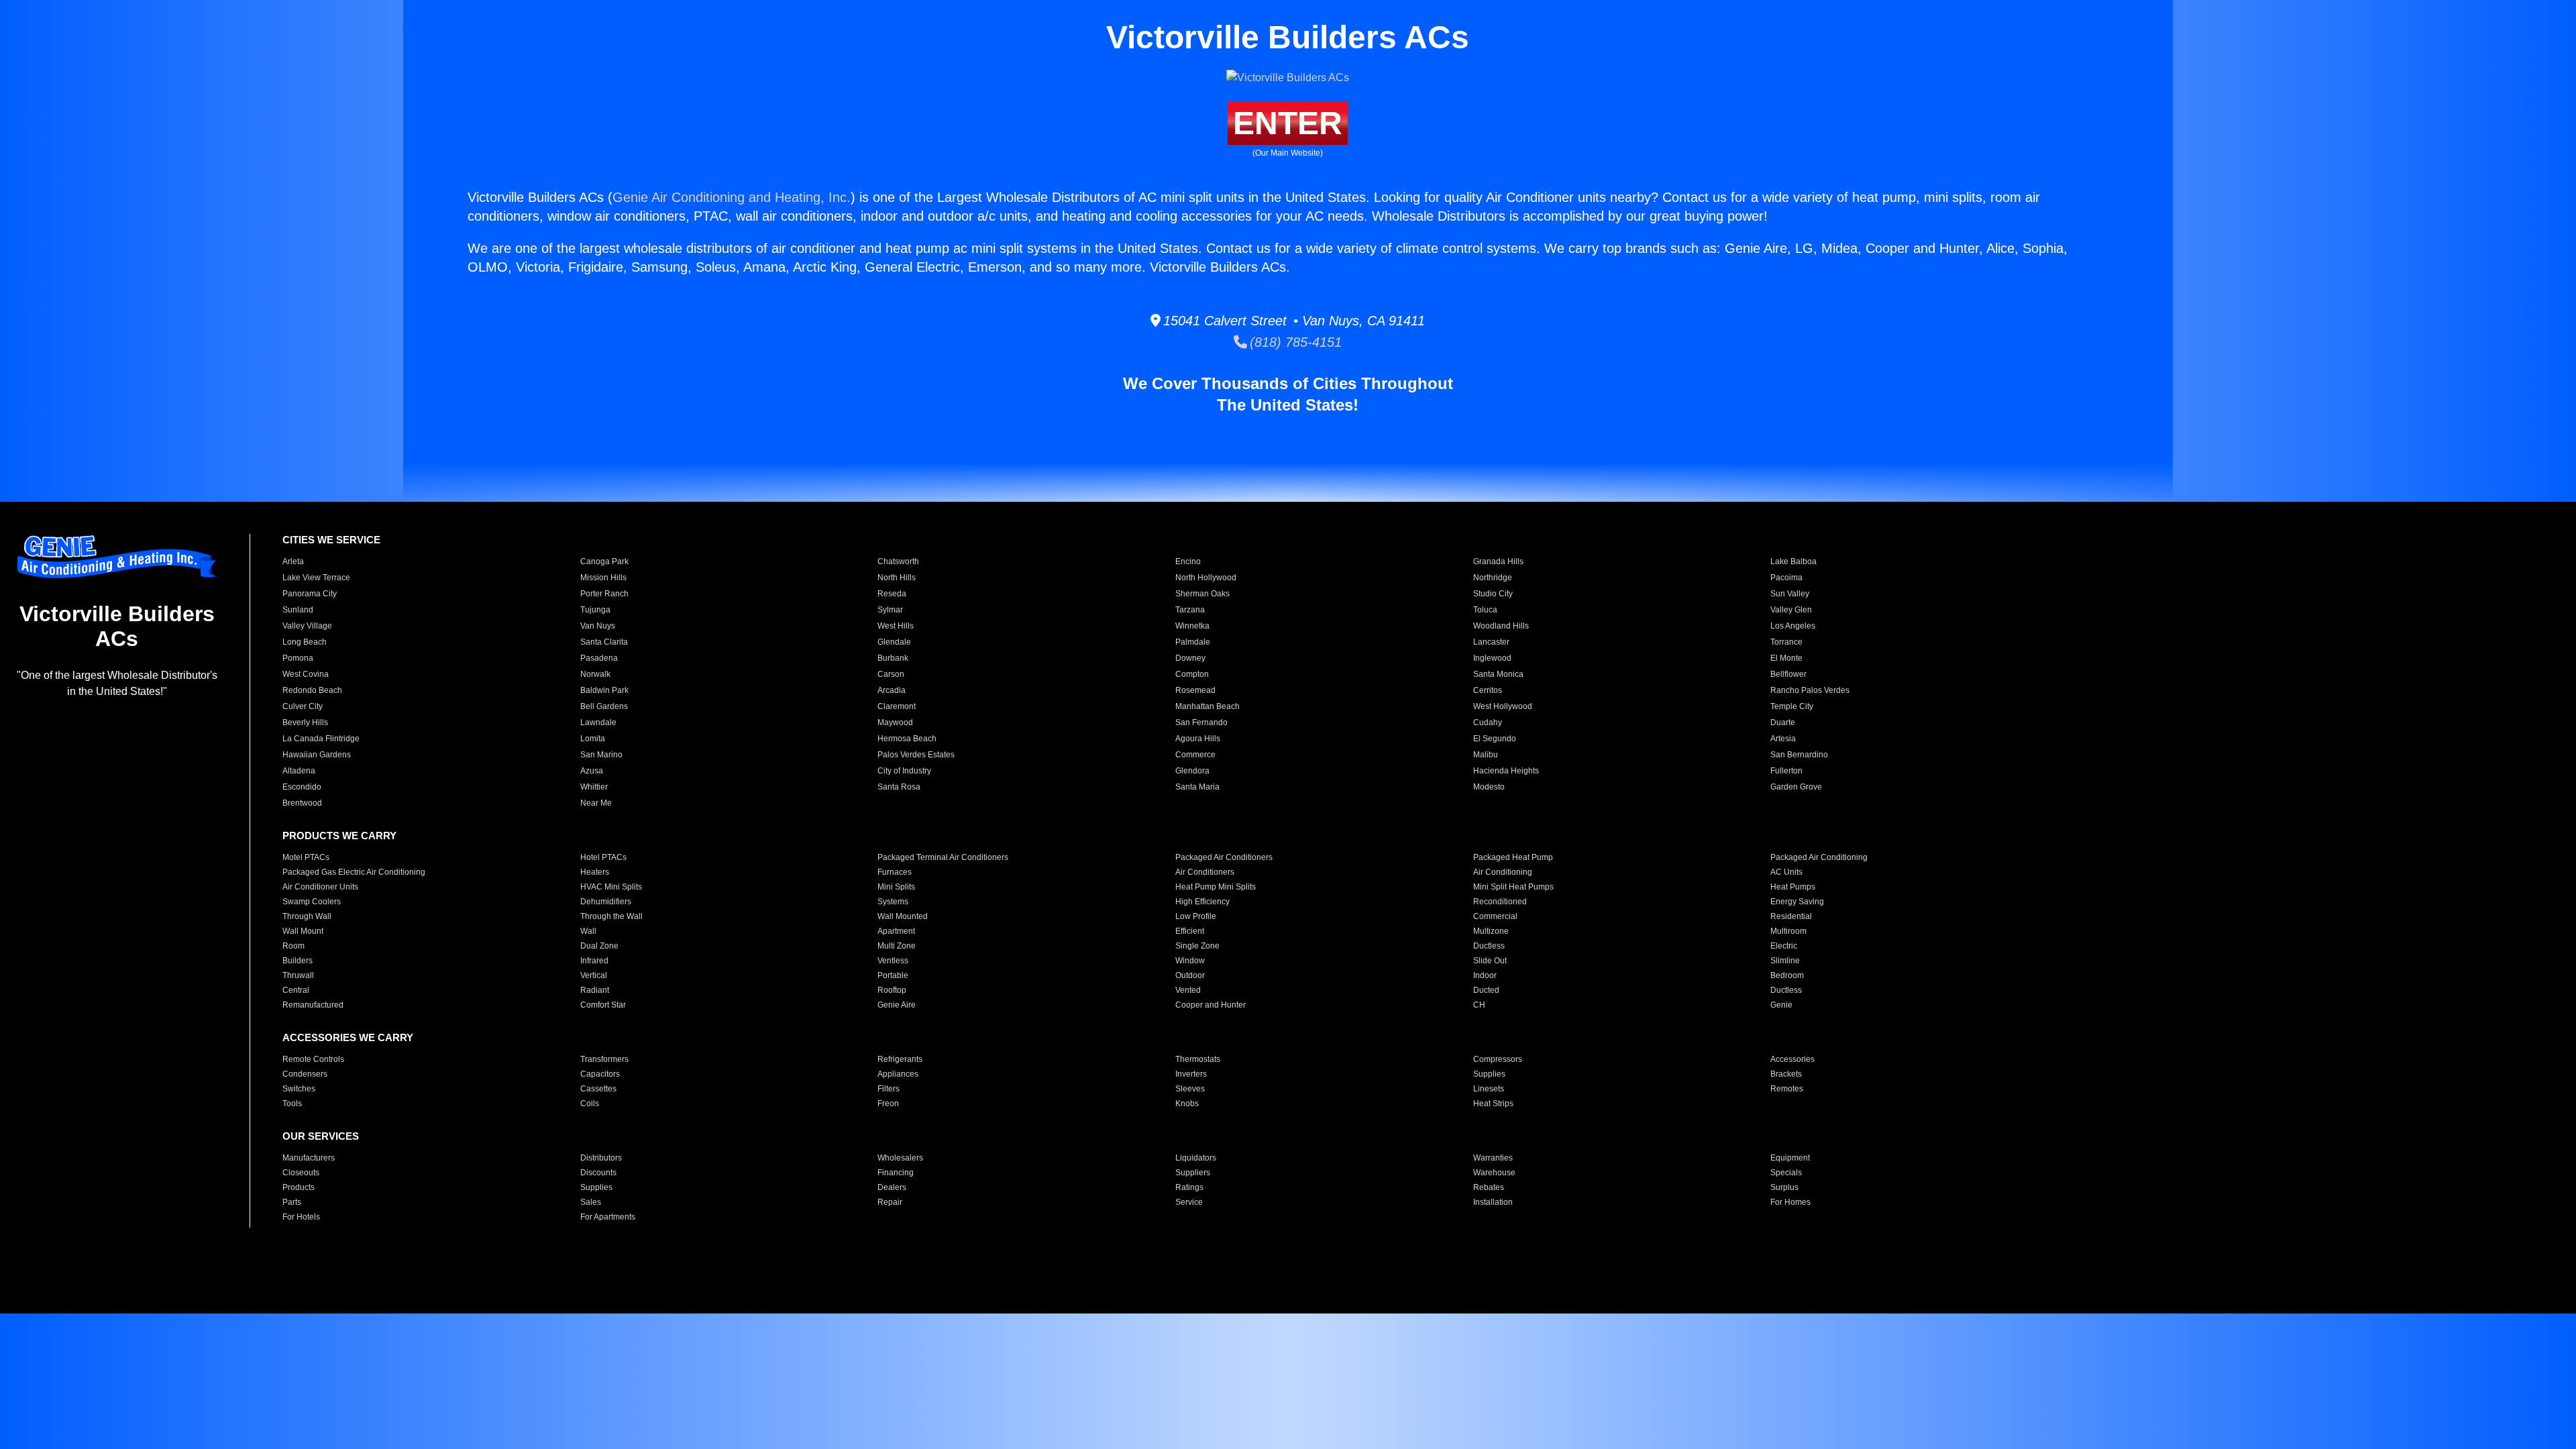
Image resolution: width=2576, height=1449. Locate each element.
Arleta (293, 561)
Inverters (1191, 1074)
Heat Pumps (1793, 887)
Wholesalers (900, 1158)
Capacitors (600, 1074)
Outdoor (1190, 975)
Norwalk (595, 674)
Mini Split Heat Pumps (1513, 887)
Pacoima (1786, 578)
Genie (1781, 1005)
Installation (1493, 1202)
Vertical (594, 975)
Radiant (595, 990)
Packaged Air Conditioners (1224, 857)
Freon (888, 1104)
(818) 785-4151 (1294, 342)
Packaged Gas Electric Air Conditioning (354, 872)
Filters (889, 1089)
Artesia (1783, 739)
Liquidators (1196, 1158)
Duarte (1783, 722)
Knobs (1187, 1104)
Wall (588, 931)
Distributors (601, 1158)
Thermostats (1198, 1059)
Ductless (1489, 946)
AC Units (1786, 872)
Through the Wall (611, 916)
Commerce (1195, 755)
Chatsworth (898, 561)
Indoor (1485, 975)
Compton (1192, 674)
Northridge (1493, 578)
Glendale (894, 642)
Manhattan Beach (1207, 706)
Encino (1188, 561)
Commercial (1495, 916)
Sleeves (1190, 1089)
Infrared (594, 961)
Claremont (897, 706)
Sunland (298, 610)
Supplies (1489, 1074)
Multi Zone (897, 946)
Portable (893, 975)
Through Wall (307, 916)
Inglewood (1492, 658)
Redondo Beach (312, 690)
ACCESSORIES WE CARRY (348, 1037)
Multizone (1491, 931)
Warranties (1493, 1158)
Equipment (1790, 1158)
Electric (1784, 946)
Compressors (1498, 1059)
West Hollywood (1503, 706)
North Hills (897, 578)
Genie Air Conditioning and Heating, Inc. (732, 197)
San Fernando (1201, 722)
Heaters (595, 872)
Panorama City (310, 594)
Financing (896, 1173)
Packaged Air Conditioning (1819, 857)
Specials (1786, 1173)
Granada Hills (1498, 561)
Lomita (593, 739)
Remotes (1787, 1089)
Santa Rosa (899, 787)
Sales (591, 1202)
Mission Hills (603, 578)
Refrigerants (900, 1059)
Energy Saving (1797, 902)
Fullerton (1786, 771)
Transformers (604, 1059)
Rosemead (1195, 690)
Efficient (1190, 931)
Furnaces (895, 872)
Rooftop (892, 990)
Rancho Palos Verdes (1810, 690)
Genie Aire (897, 1005)
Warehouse (1494, 1173)
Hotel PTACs (603, 857)
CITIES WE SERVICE (331, 540)
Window (1190, 961)
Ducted (1486, 990)
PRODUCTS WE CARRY (339, 836)
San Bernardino (1799, 755)
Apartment (896, 931)
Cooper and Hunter (1211, 1005)
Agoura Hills (1198, 739)
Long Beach (305, 642)
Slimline (1785, 961)
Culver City (303, 706)
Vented (1188, 990)
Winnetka (1192, 626)
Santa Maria (1197, 787)
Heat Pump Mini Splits (1216, 887)
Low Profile (1196, 916)
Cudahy (1488, 722)
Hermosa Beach (907, 739)
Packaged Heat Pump (1513, 857)
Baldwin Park (604, 690)
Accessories (1792, 1059)
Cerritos (1488, 690)
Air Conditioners (1205, 872)
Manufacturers (309, 1158)
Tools (292, 1104)
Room (293, 946)
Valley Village (307, 626)
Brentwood (302, 803)
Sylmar (890, 610)
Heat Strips (1493, 1104)
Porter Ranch (604, 594)
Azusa (592, 771)
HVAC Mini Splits (611, 887)
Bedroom (1787, 975)
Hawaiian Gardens (317, 755)
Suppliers (1193, 1173)
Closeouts (301, 1173)
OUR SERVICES (321, 1136)
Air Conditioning (1503, 872)
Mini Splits (896, 887)
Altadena (299, 771)
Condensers (305, 1074)
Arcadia (892, 690)
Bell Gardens (604, 706)
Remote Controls (313, 1059)
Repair (890, 1202)
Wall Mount (303, 931)
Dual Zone (599, 946)
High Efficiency (1202, 902)
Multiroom (1788, 931)
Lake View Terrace (316, 578)
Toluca (1485, 610)
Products (299, 1187)
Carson (891, 674)
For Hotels (301, 1217)
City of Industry (904, 771)
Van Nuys (598, 626)
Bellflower (1788, 674)
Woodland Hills (1501, 626)
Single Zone (1197, 946)
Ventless (893, 961)
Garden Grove (1796, 787)
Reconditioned (1500, 902)
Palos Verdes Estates (916, 755)
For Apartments (608, 1217)
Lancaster (1491, 642)
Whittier (594, 787)
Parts (292, 1202)
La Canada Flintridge (321, 739)
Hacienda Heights (1506, 771)
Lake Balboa (1793, 561)
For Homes (1790, 1202)
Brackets (1786, 1074)
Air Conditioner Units (320, 887)
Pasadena (599, 658)
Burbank (893, 658)
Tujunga (595, 610)
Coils (590, 1104)
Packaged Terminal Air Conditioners (943, 857)
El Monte (1786, 658)
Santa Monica (1498, 674)
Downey (1190, 658)
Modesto (1489, 787)
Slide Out (1490, 961)
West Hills (896, 626)
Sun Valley (1790, 594)
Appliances (898, 1074)
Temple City (1792, 706)
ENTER (1288, 123)
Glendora (1192, 771)
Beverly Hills (305, 722)
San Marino (601, 755)
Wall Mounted (903, 916)
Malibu (1486, 755)
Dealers (892, 1187)
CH (1479, 1005)
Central (296, 990)
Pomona (298, 658)
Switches (299, 1089)
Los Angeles (1793, 626)
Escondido (302, 787)
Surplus (1784, 1187)
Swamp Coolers (312, 902)
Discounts (598, 1173)
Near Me (596, 803)
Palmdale (1193, 642)
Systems (893, 902)
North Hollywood (1206, 578)
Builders (298, 961)
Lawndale (598, 722)
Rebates (1489, 1187)
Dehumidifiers (606, 902)
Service (1189, 1202)
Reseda (892, 594)
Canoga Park (604, 561)
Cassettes (598, 1089)
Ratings (1189, 1187)
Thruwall (298, 975)
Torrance (1786, 642)
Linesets (1489, 1089)
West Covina (306, 674)
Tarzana (1190, 610)
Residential (1791, 916)
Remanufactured (313, 1005)
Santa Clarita (604, 642)
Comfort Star (603, 1005)
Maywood (895, 722)
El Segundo (1495, 739)
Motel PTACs (306, 857)
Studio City (1493, 594)
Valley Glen (1791, 610)
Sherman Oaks (1202, 594)
